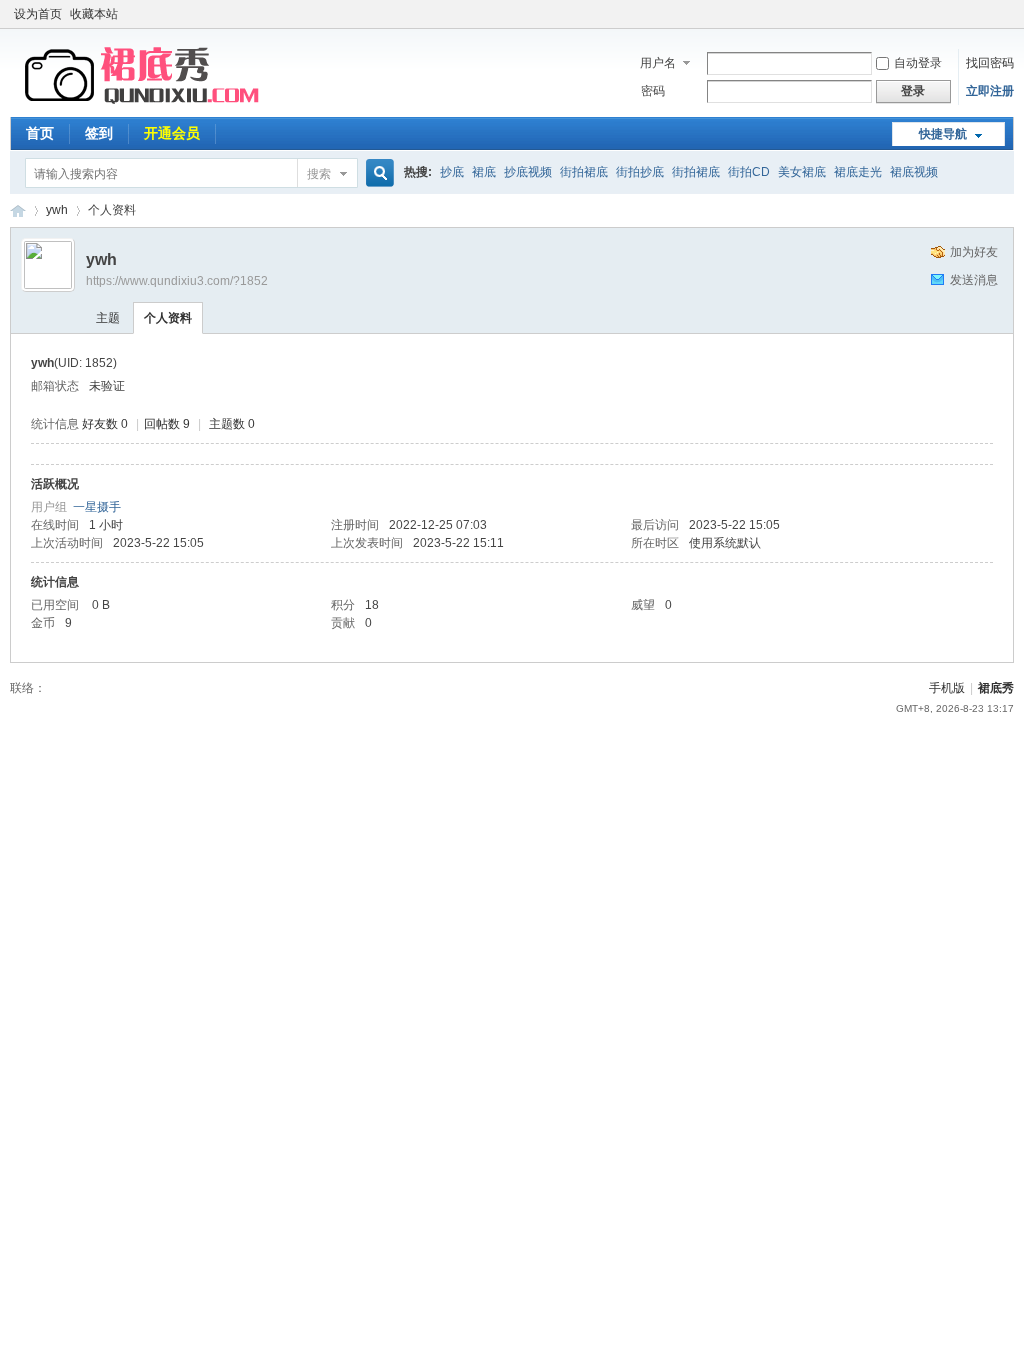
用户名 (658, 63)
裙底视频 (914, 172)
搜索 (319, 174)
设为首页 (38, 14)
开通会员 (172, 133)
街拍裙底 (584, 172)
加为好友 (974, 252)
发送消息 (974, 280)
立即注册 (990, 91)
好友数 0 (105, 424)
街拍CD (749, 172)
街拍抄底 (640, 172)
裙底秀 (18, 210)
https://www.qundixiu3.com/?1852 (177, 281)
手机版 (947, 688)
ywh (57, 210)
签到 (99, 133)
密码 (653, 91)
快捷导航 (943, 134)
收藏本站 (94, 14)
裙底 (484, 172)
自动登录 (918, 63)
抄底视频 (528, 172)
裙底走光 (858, 172)
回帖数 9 (167, 424)
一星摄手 (97, 507)
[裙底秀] (145, 105)
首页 (40, 133)
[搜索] (377, 173)
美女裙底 (802, 172)
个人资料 (168, 318)
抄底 (452, 172)
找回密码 (990, 63)
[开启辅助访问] (1009, 14)
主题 (108, 318)
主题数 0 (232, 424)
